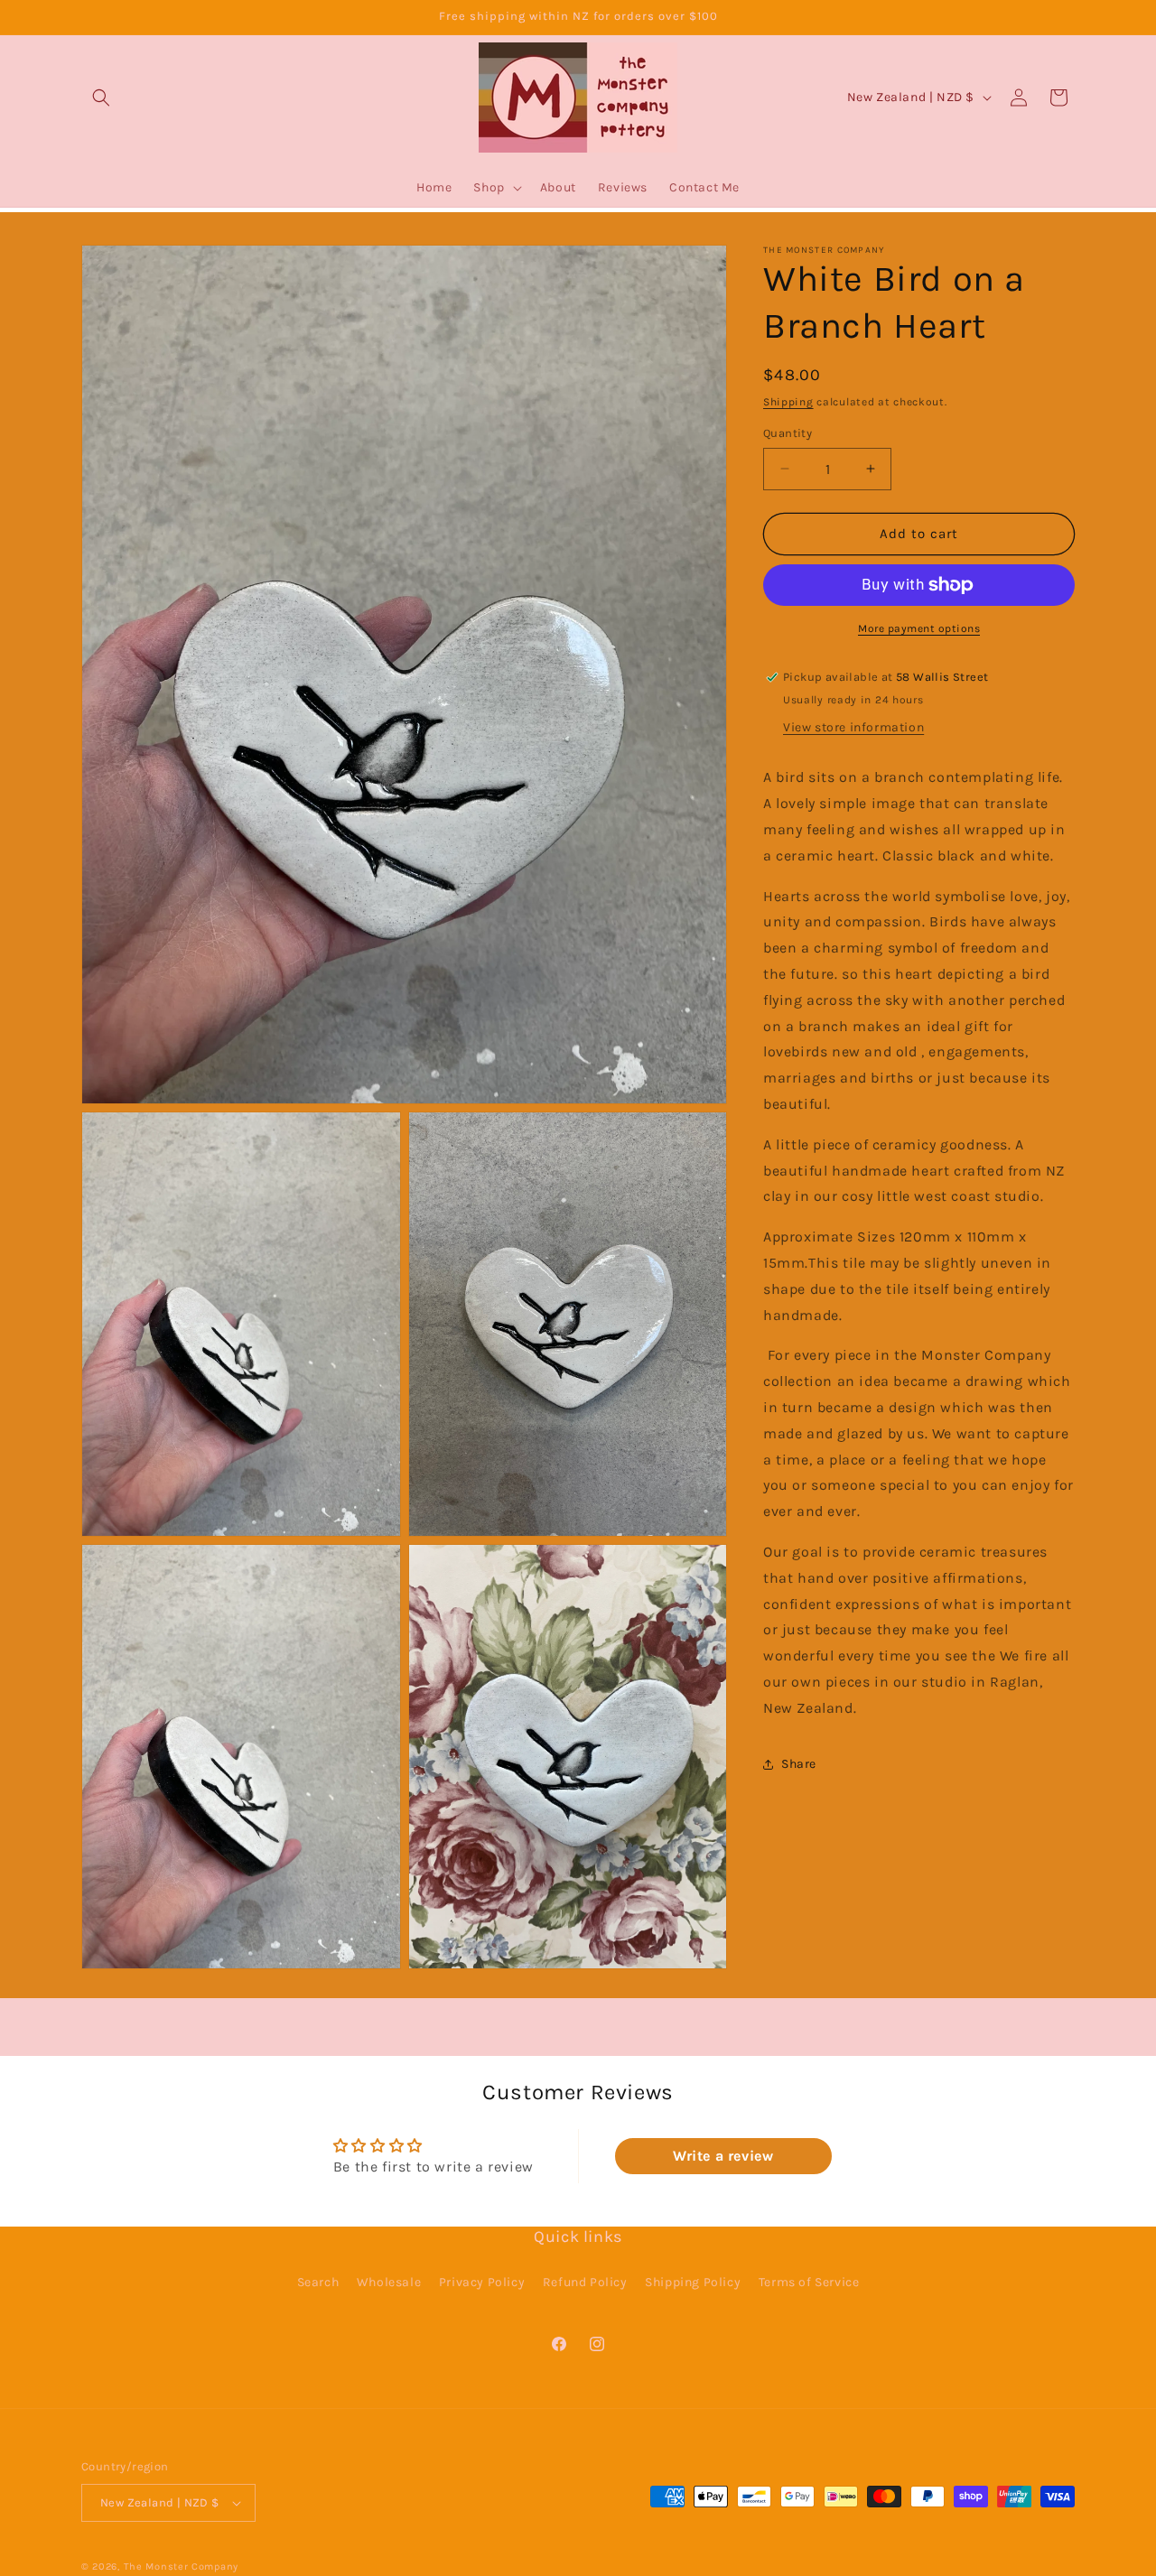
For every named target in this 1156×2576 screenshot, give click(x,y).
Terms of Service (809, 2282)
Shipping (788, 402)
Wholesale (389, 2282)
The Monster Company (181, 2567)
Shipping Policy (693, 2282)
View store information (853, 727)
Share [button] (799, 1764)
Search (318, 2282)
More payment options (919, 628)
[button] (101, 98)
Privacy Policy (482, 2282)
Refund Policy (585, 2282)
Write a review (723, 2156)
